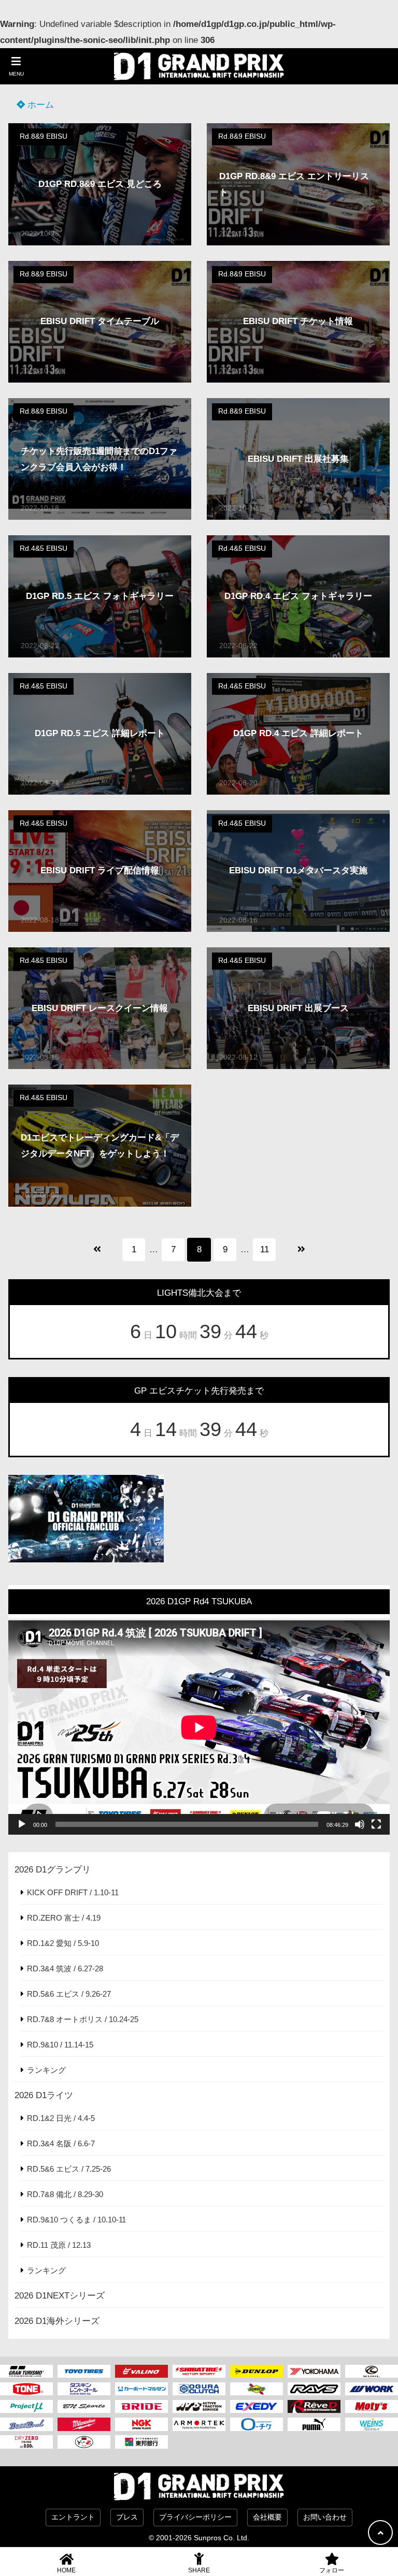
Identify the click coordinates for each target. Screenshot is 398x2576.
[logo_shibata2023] (199, 2372)
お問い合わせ (325, 2517)
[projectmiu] (26, 2407)
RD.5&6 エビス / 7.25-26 (69, 2169)
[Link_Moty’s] (372, 2407)
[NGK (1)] (141, 2424)
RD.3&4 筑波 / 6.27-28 (65, 1968)
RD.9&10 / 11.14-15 (60, 2045)
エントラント (73, 2517)
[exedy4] (257, 2407)
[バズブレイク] (26, 2424)
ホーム (39, 105)
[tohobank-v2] (141, 2442)
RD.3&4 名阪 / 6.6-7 (61, 2143)
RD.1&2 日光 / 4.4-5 (61, 2118)
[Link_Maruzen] (141, 2389)
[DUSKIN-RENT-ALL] (84, 2389)
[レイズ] (314, 2389)
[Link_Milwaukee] (84, 2424)
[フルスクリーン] (376, 1824)
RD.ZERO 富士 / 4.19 (64, 1918)
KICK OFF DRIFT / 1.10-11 (73, 1892)
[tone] (26, 2389)
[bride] (141, 2407)
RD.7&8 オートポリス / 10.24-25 (83, 2019)
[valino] (141, 2372)
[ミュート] (360, 1824)
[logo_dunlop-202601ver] (257, 2372)
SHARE (199, 2570)
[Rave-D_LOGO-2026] (314, 2407)
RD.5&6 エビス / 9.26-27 (69, 1994)
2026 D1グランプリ (53, 1870)
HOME (66, 2570)
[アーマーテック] (199, 2424)
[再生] (22, 1824)
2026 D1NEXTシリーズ (60, 2296)
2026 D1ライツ (44, 2095)
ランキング (46, 2070)
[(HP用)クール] (372, 2372)
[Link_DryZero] (26, 2442)
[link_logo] (199, 2389)
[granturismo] (26, 2372)
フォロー (332, 2570)
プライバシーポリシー (195, 2517)
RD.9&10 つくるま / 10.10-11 (76, 2220)
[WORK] (372, 2389)
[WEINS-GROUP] (372, 2424)
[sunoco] (257, 2389)
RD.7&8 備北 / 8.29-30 (65, 2194)
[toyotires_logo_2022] (84, 2372)
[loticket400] (257, 2424)
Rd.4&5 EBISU (44, 548)
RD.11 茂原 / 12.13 (59, 2245)
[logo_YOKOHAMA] (314, 2372)
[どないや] (84, 2442)
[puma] (314, 2424)
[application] (199, 1728)
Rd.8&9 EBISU (44, 136)
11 (265, 1249)
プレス (127, 2517)
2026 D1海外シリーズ (57, 2321)
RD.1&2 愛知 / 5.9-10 (63, 1943)
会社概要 (267, 2517)
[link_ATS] (199, 2407)
